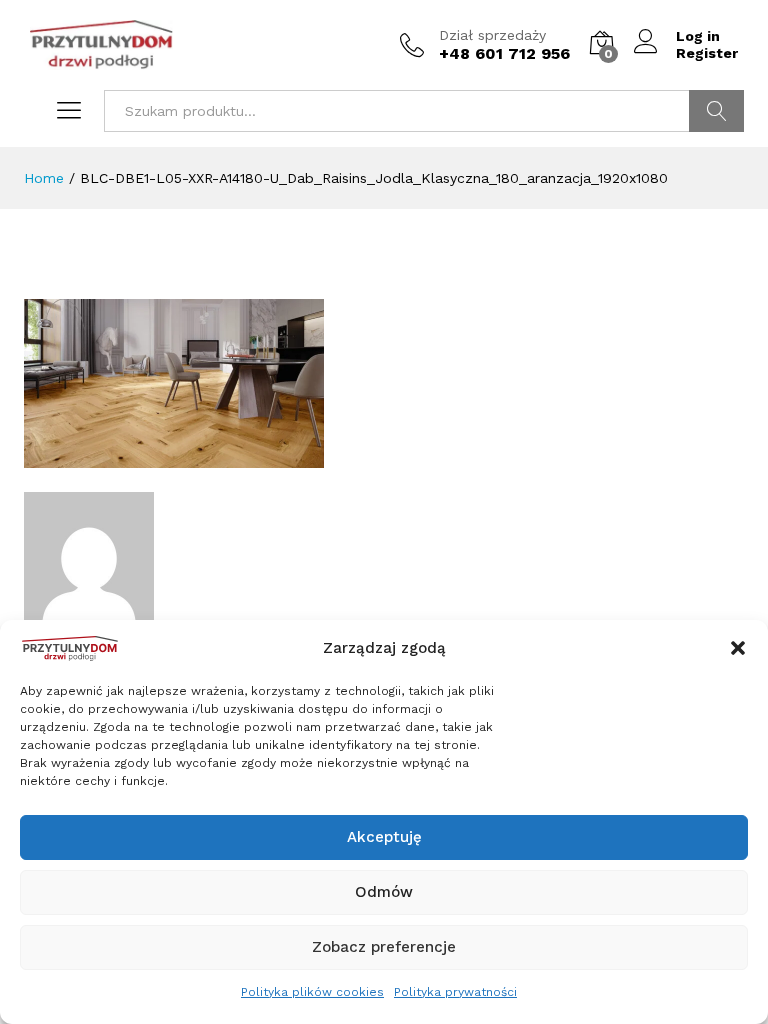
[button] (738, 648)
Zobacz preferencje (384, 947)
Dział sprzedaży (492, 35)
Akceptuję (384, 837)
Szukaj (716, 111)
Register (707, 53)
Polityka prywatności (455, 992)
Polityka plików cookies (312, 992)
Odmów (384, 892)
